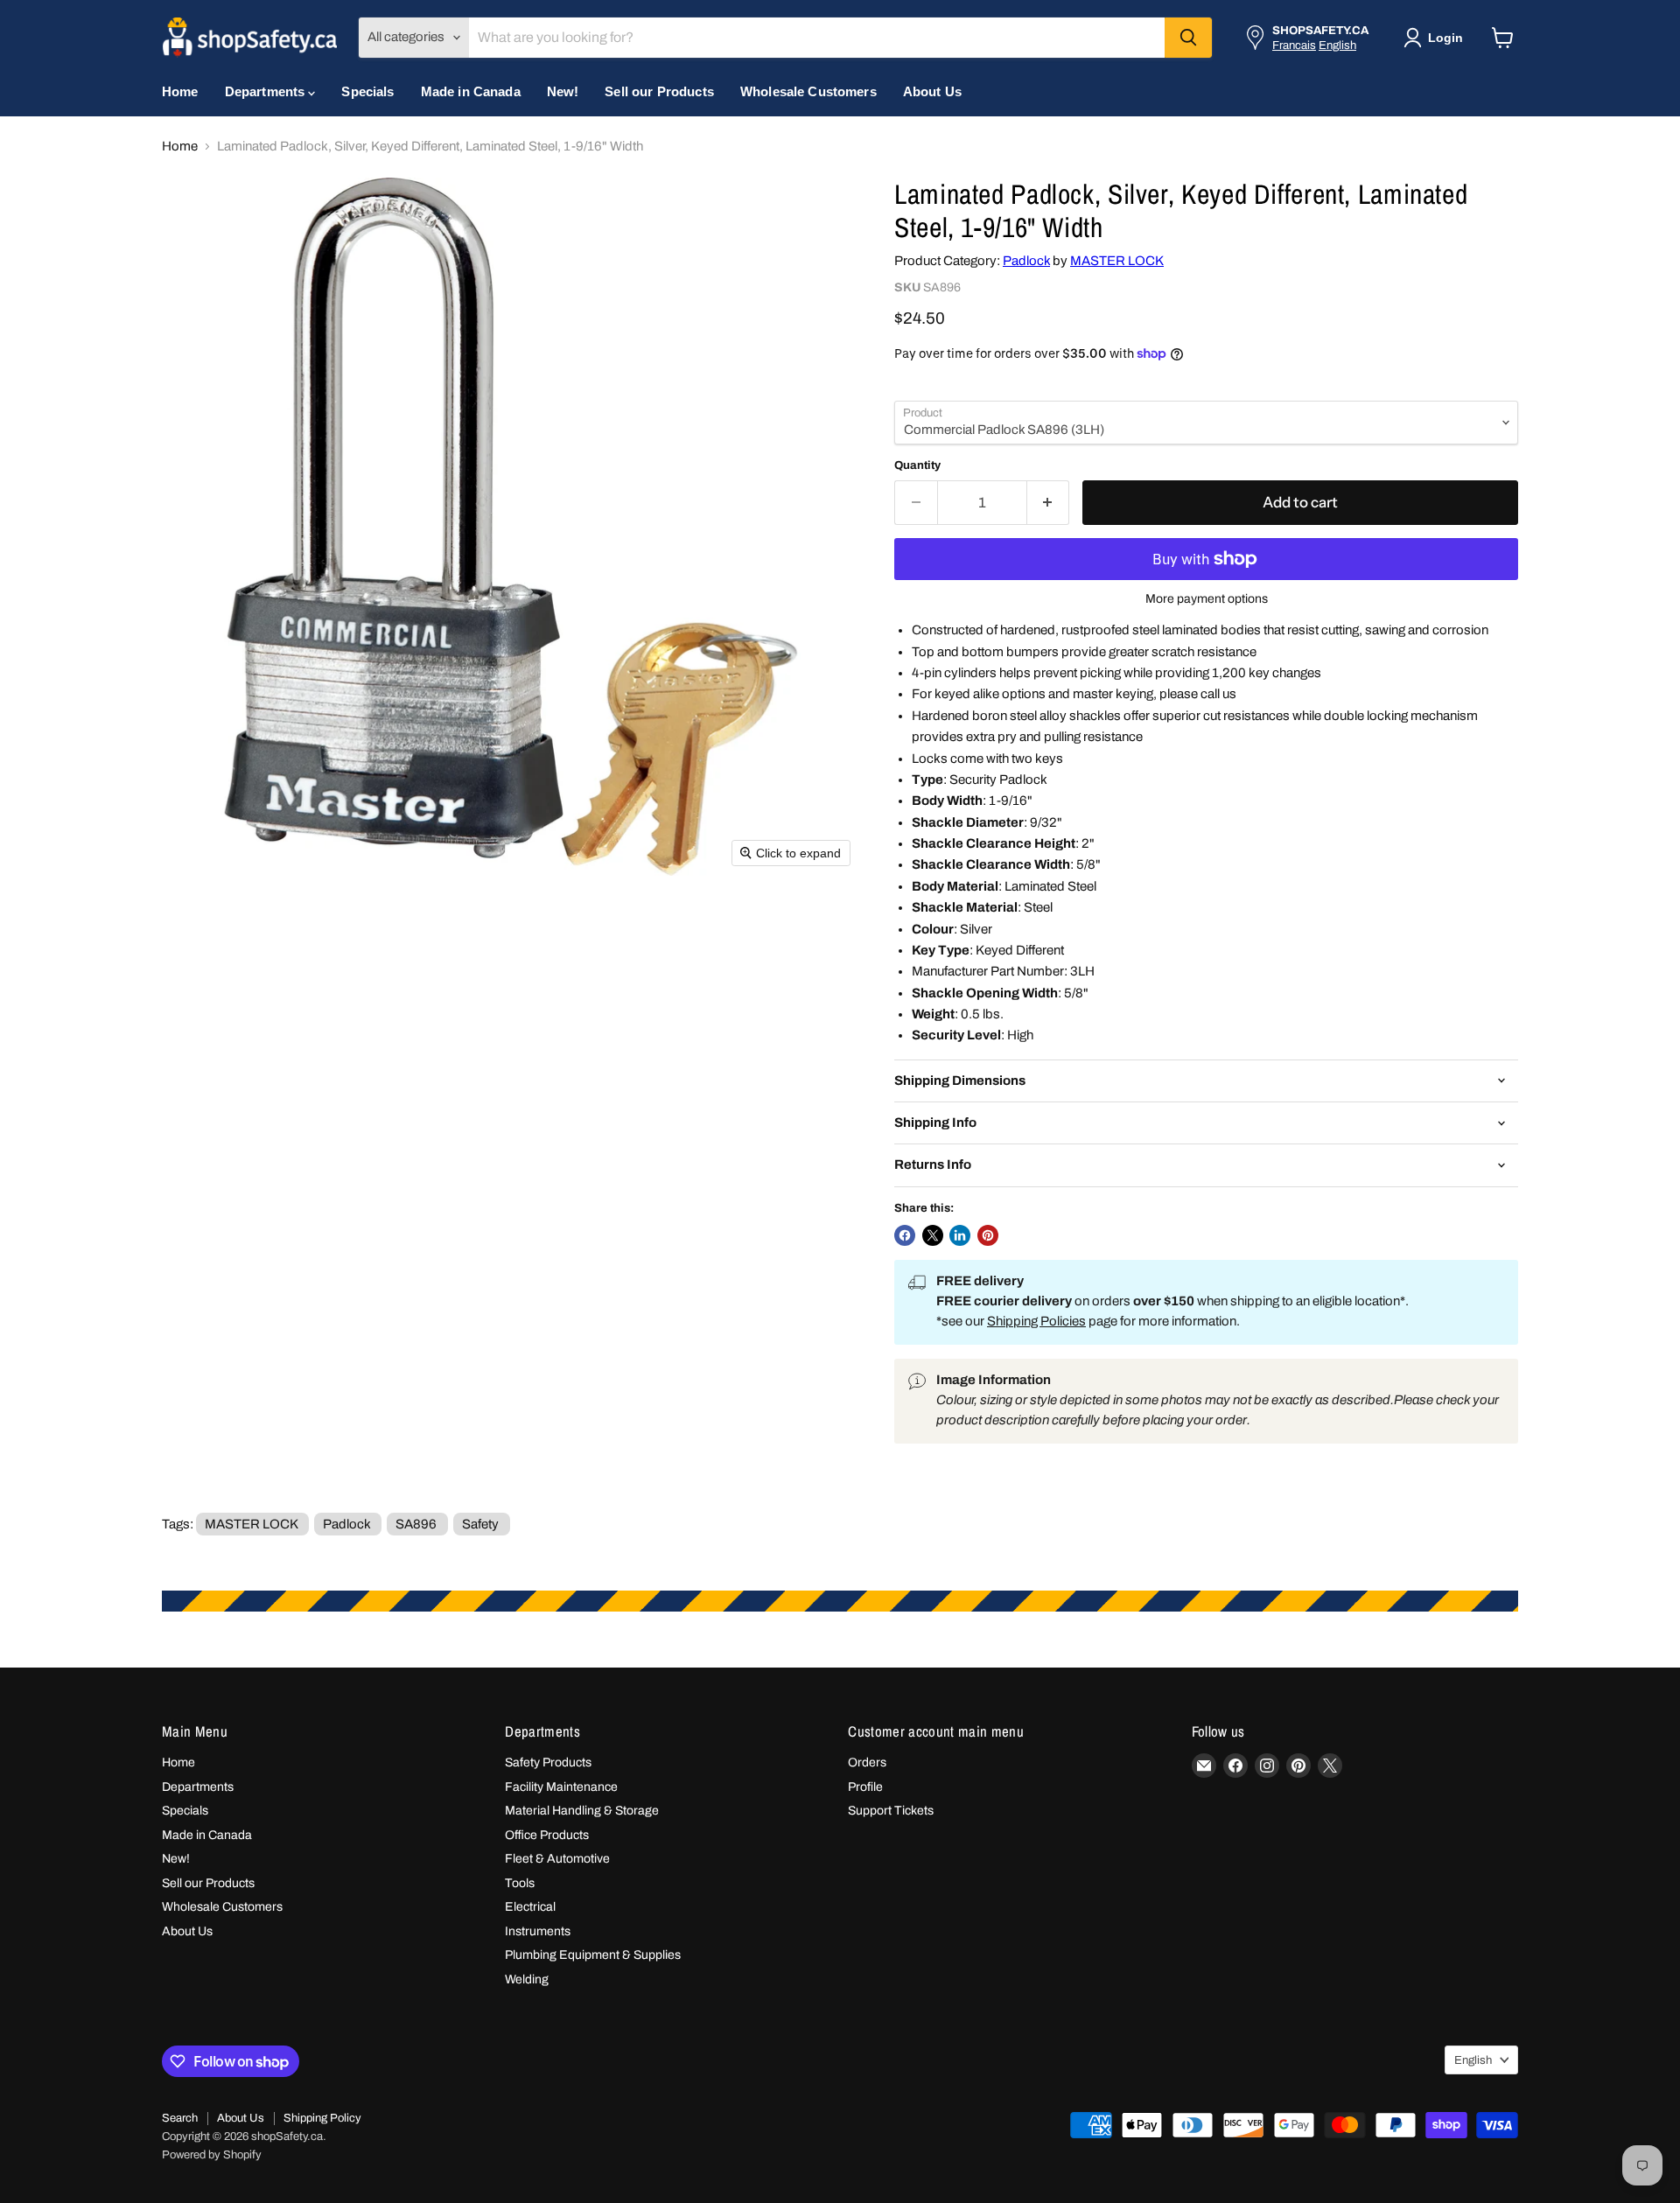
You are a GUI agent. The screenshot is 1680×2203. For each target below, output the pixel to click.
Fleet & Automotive (557, 1859)
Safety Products (548, 1762)
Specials (367, 91)
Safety (480, 1524)
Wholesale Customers (808, 91)
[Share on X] (933, 1235)
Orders (867, 1762)
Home (180, 91)
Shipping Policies (1036, 1321)
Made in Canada (471, 91)
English (1337, 45)
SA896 (416, 1524)
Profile (865, 1787)
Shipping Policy (322, 2118)
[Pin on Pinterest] (988, 1235)
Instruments (538, 1931)
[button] (1437, 38)
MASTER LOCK (1117, 261)
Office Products (547, 1835)
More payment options (1207, 599)
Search (180, 2118)
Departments (267, 91)
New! (563, 91)
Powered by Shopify (212, 2155)
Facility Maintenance (561, 1787)
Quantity (917, 465)
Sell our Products (659, 91)
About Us (932, 91)
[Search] (1188, 38)
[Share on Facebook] (905, 1235)
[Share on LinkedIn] (960, 1235)
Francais (1294, 45)
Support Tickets (891, 1811)
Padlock (1026, 261)
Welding (527, 1979)
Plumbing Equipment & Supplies (593, 1955)
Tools (520, 1883)
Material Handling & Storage (582, 1811)
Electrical (530, 1907)
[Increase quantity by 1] (1049, 503)
